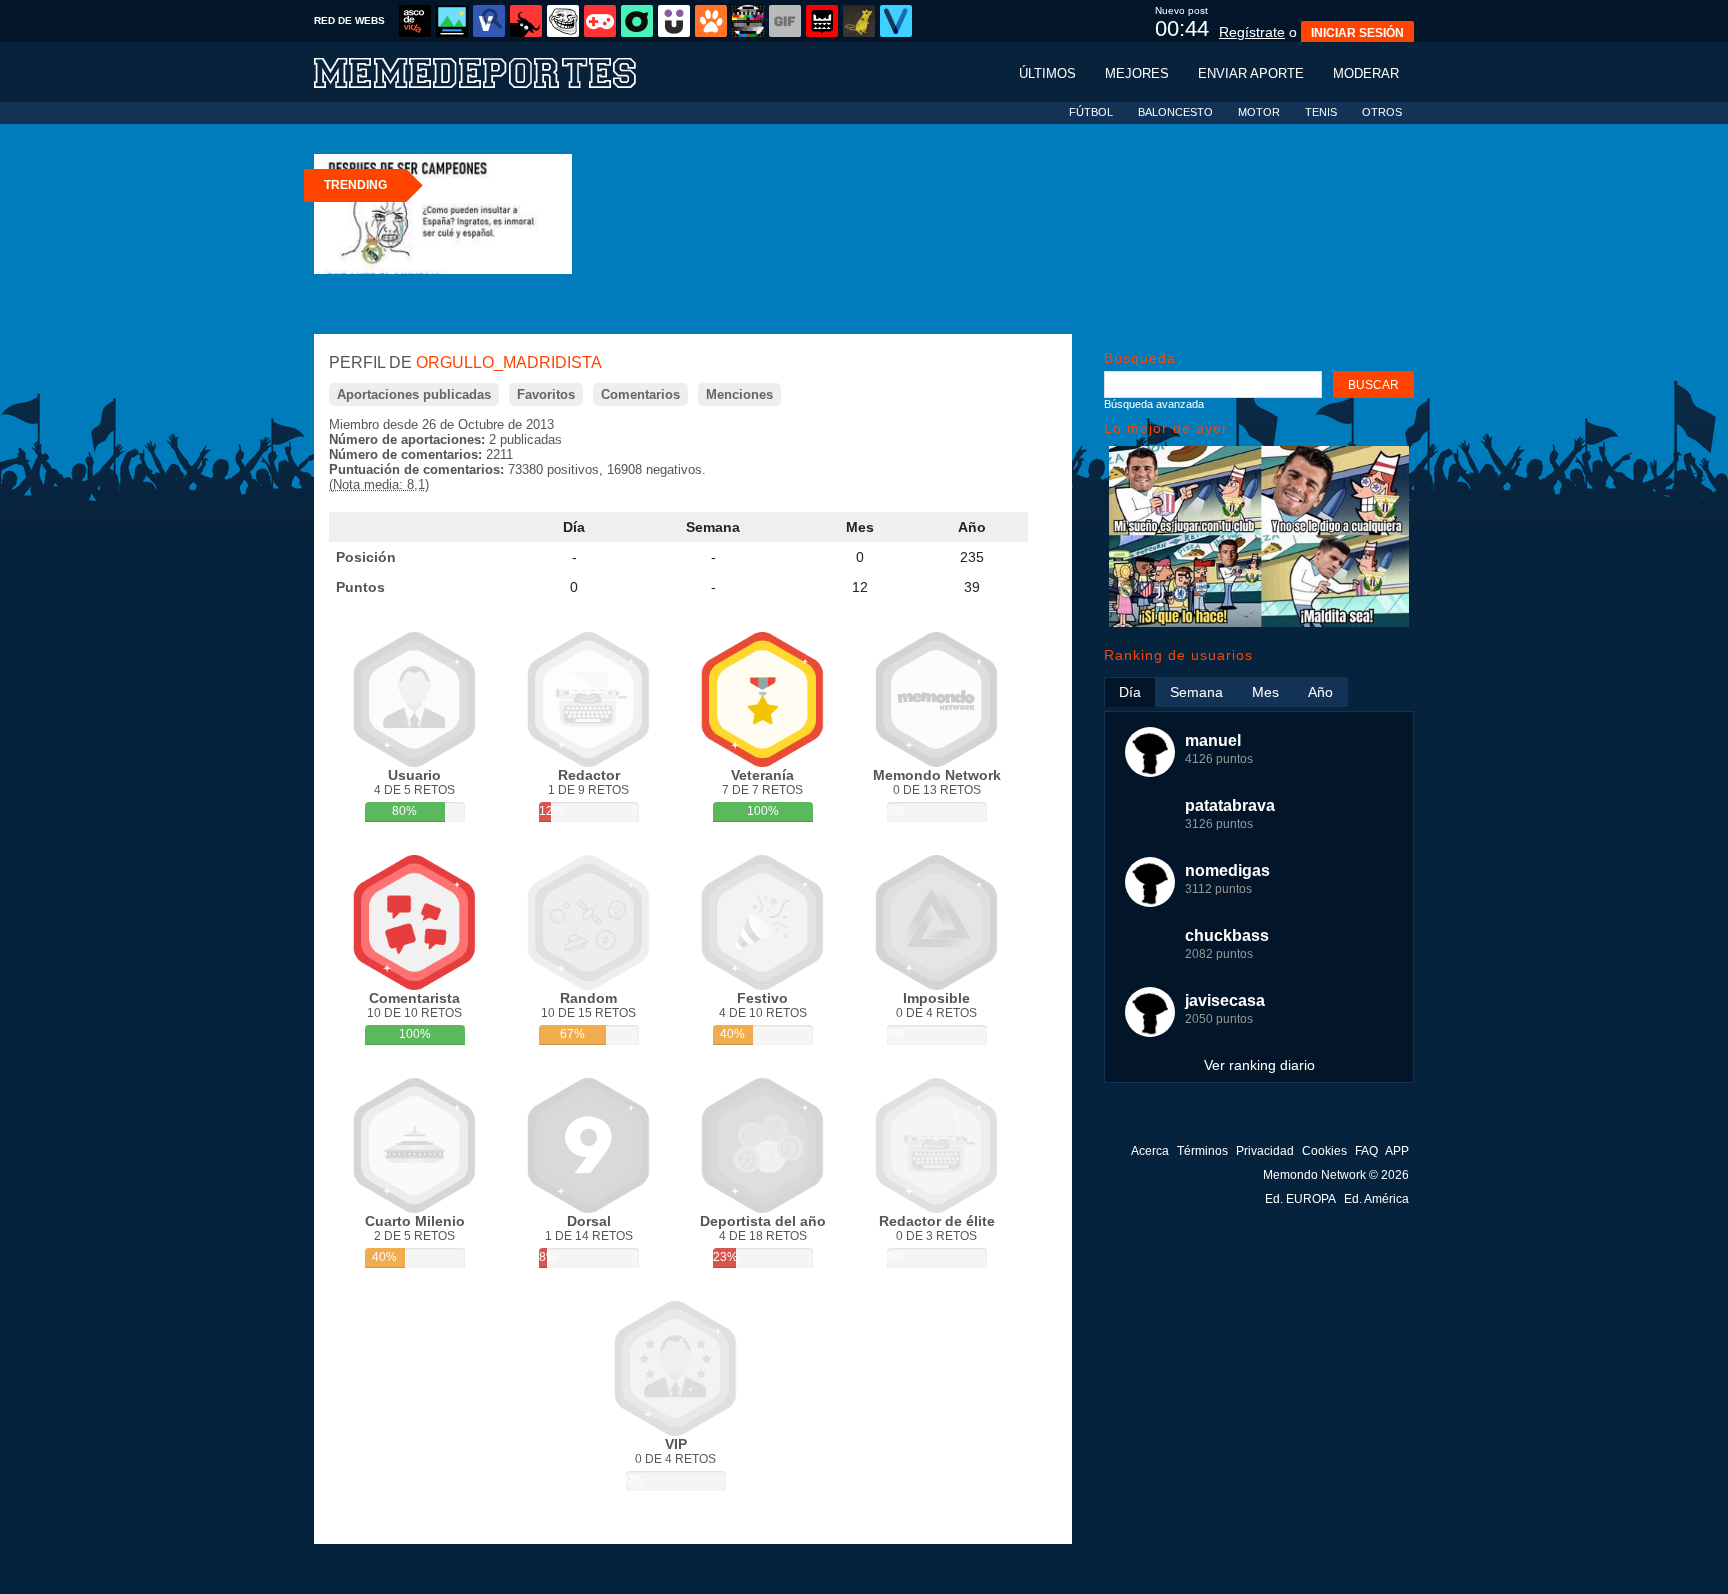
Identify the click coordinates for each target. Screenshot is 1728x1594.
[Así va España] (526, 21)
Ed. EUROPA (1300, 1199)
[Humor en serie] (674, 21)
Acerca (1150, 1151)
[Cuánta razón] (452, 21)
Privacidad (1265, 1151)
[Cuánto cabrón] (563, 21)
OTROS (1382, 112)
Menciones (739, 394)
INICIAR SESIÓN (1357, 33)
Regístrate (1252, 32)
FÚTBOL (1091, 112)
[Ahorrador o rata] (859, 21)
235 (972, 557)
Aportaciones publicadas (414, 394)
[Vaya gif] (785, 21)
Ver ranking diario (1259, 1065)
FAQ (1366, 1151)
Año (972, 527)
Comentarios (640, 394)
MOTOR (1259, 112)
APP (1397, 1151)
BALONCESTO (1175, 112)
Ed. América (1376, 1199)
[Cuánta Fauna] (711, 21)
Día (574, 527)
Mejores (1137, 73)
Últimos (1047, 73)
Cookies (1324, 1151)
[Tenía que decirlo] (822, 21)
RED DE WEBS (349, 20)
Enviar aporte (1251, 73)
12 (860, 587)
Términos (1202, 1151)
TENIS (1321, 112)
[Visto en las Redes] (489, 21)
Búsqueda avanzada (1154, 404)
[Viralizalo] (896, 21)
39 (972, 587)
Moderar (1366, 73)
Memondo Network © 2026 (1336, 1175)
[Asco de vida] (415, 21)
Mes (860, 527)
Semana (713, 527)
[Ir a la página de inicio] (494, 71)
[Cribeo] (637, 21)
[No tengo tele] (748, 21)
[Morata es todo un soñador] (1259, 622)
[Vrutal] (600, 21)
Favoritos (546, 394)
